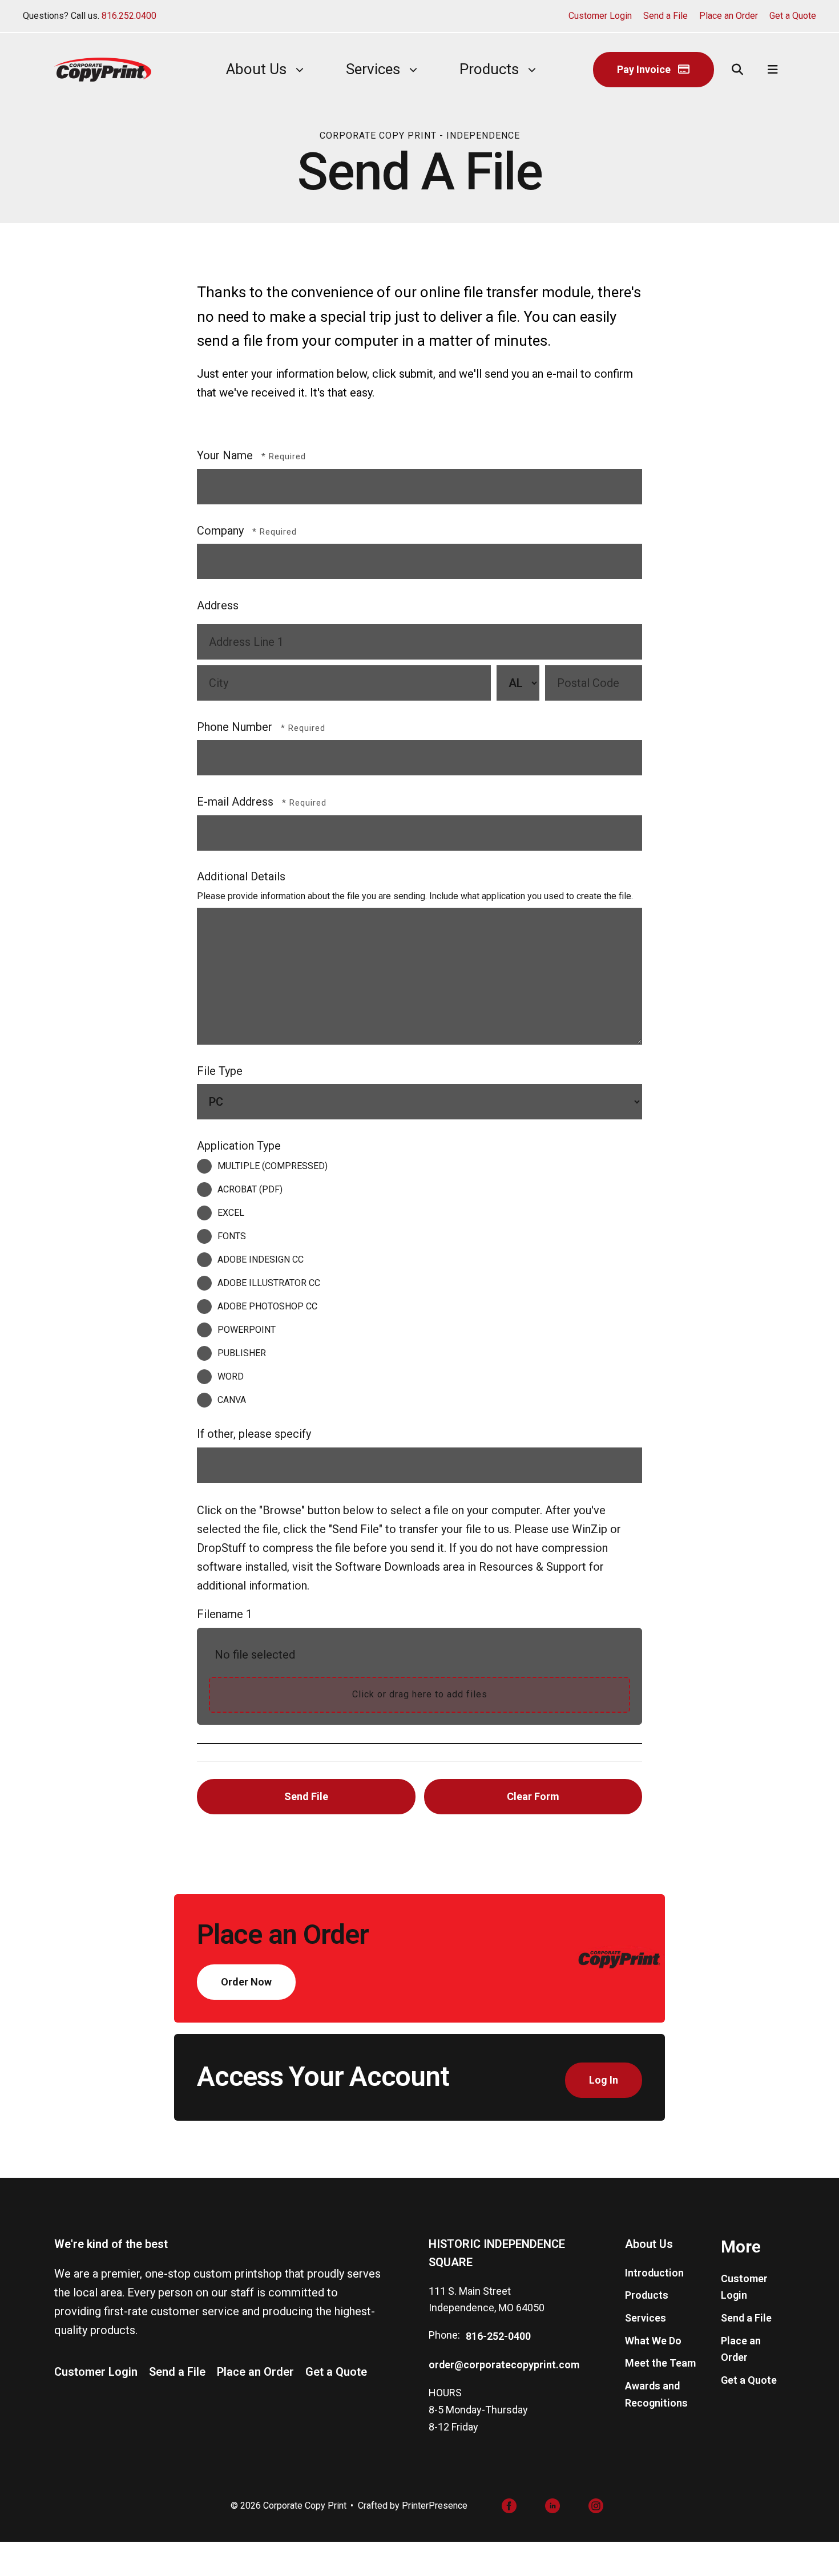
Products (489, 69)
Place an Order (729, 16)
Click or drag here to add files (420, 1694)
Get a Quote (793, 16)
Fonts (232, 1236)
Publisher (242, 1353)
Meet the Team (660, 2363)
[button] (737, 70)
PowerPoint (247, 1330)
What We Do (653, 2341)
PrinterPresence (435, 2506)
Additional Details (241, 876)
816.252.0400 (129, 16)
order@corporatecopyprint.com (504, 2365)
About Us (256, 69)
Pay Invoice (645, 69)
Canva (232, 1400)
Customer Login (600, 16)
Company (222, 531)
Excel (231, 1213)
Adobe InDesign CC (261, 1259)
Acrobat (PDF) (250, 1189)
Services (373, 69)
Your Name (226, 455)
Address (218, 605)
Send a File (665, 16)
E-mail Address (237, 802)
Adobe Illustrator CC (269, 1283)
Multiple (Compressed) (273, 1166)
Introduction (654, 2273)
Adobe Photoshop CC (267, 1306)
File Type (220, 1071)
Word (231, 1376)
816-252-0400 (498, 2336)
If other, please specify (254, 1434)
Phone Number (236, 727)
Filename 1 (225, 1614)
